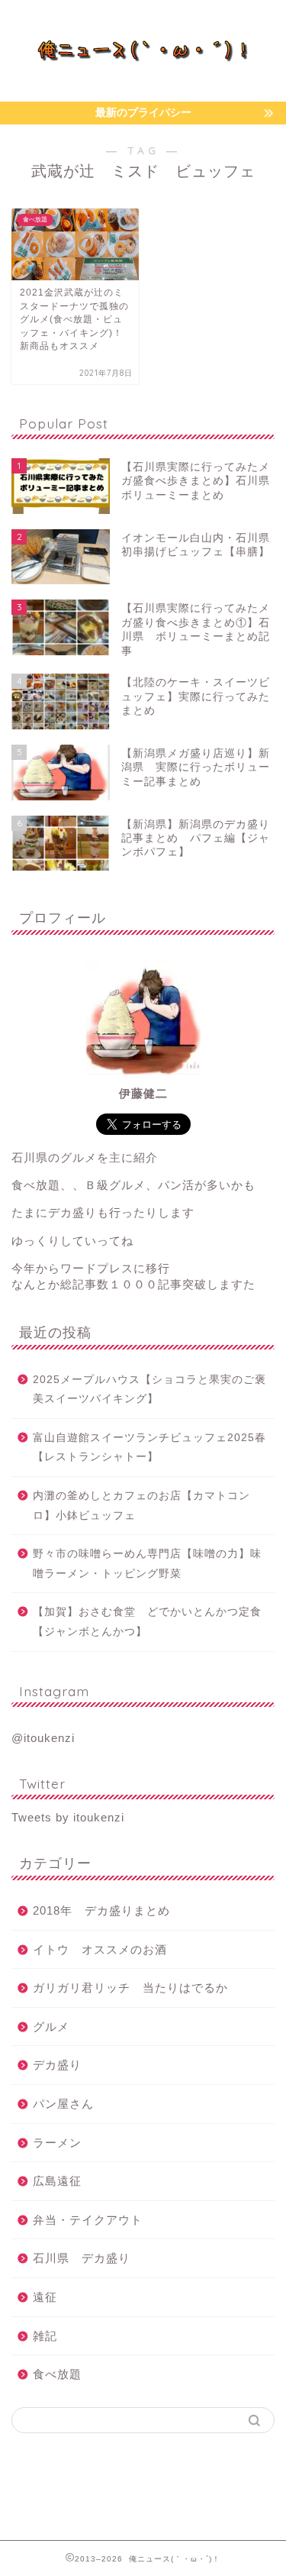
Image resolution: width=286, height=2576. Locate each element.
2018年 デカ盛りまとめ (101, 1910)
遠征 (45, 2297)
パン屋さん (63, 2104)
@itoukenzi (43, 1738)
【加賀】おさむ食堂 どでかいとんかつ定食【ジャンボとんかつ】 (147, 1622)
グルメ (51, 2027)
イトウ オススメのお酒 (100, 1949)
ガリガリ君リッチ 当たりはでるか (130, 1988)
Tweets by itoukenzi (68, 1817)
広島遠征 (57, 2181)
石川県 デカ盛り (82, 2258)
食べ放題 (57, 2374)
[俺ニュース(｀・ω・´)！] (143, 56)
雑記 (45, 2336)
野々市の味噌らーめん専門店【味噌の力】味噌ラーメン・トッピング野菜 (147, 1564)
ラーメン (57, 2143)
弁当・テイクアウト (88, 2220)
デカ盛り (57, 2065)
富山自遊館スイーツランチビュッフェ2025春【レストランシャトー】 (149, 1448)
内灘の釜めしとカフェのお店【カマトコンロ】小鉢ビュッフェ (141, 1506)
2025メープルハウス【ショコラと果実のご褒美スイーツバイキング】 (149, 1390)
